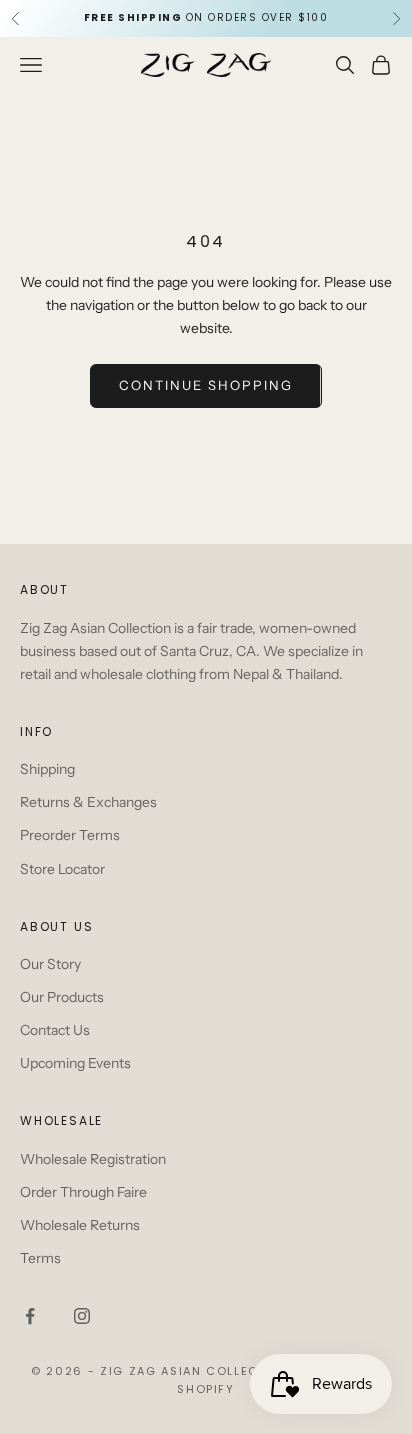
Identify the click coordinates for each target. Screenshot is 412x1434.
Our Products (62, 997)
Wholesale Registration (93, 1159)
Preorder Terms (70, 835)
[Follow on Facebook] (30, 1316)
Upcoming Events (75, 1063)
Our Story (50, 964)
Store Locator (62, 869)
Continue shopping (205, 385)
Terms (40, 1258)
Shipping (47, 769)
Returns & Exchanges (88, 802)
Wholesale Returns (80, 1225)
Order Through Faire (83, 1192)
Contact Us (55, 1030)
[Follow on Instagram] (82, 1316)
